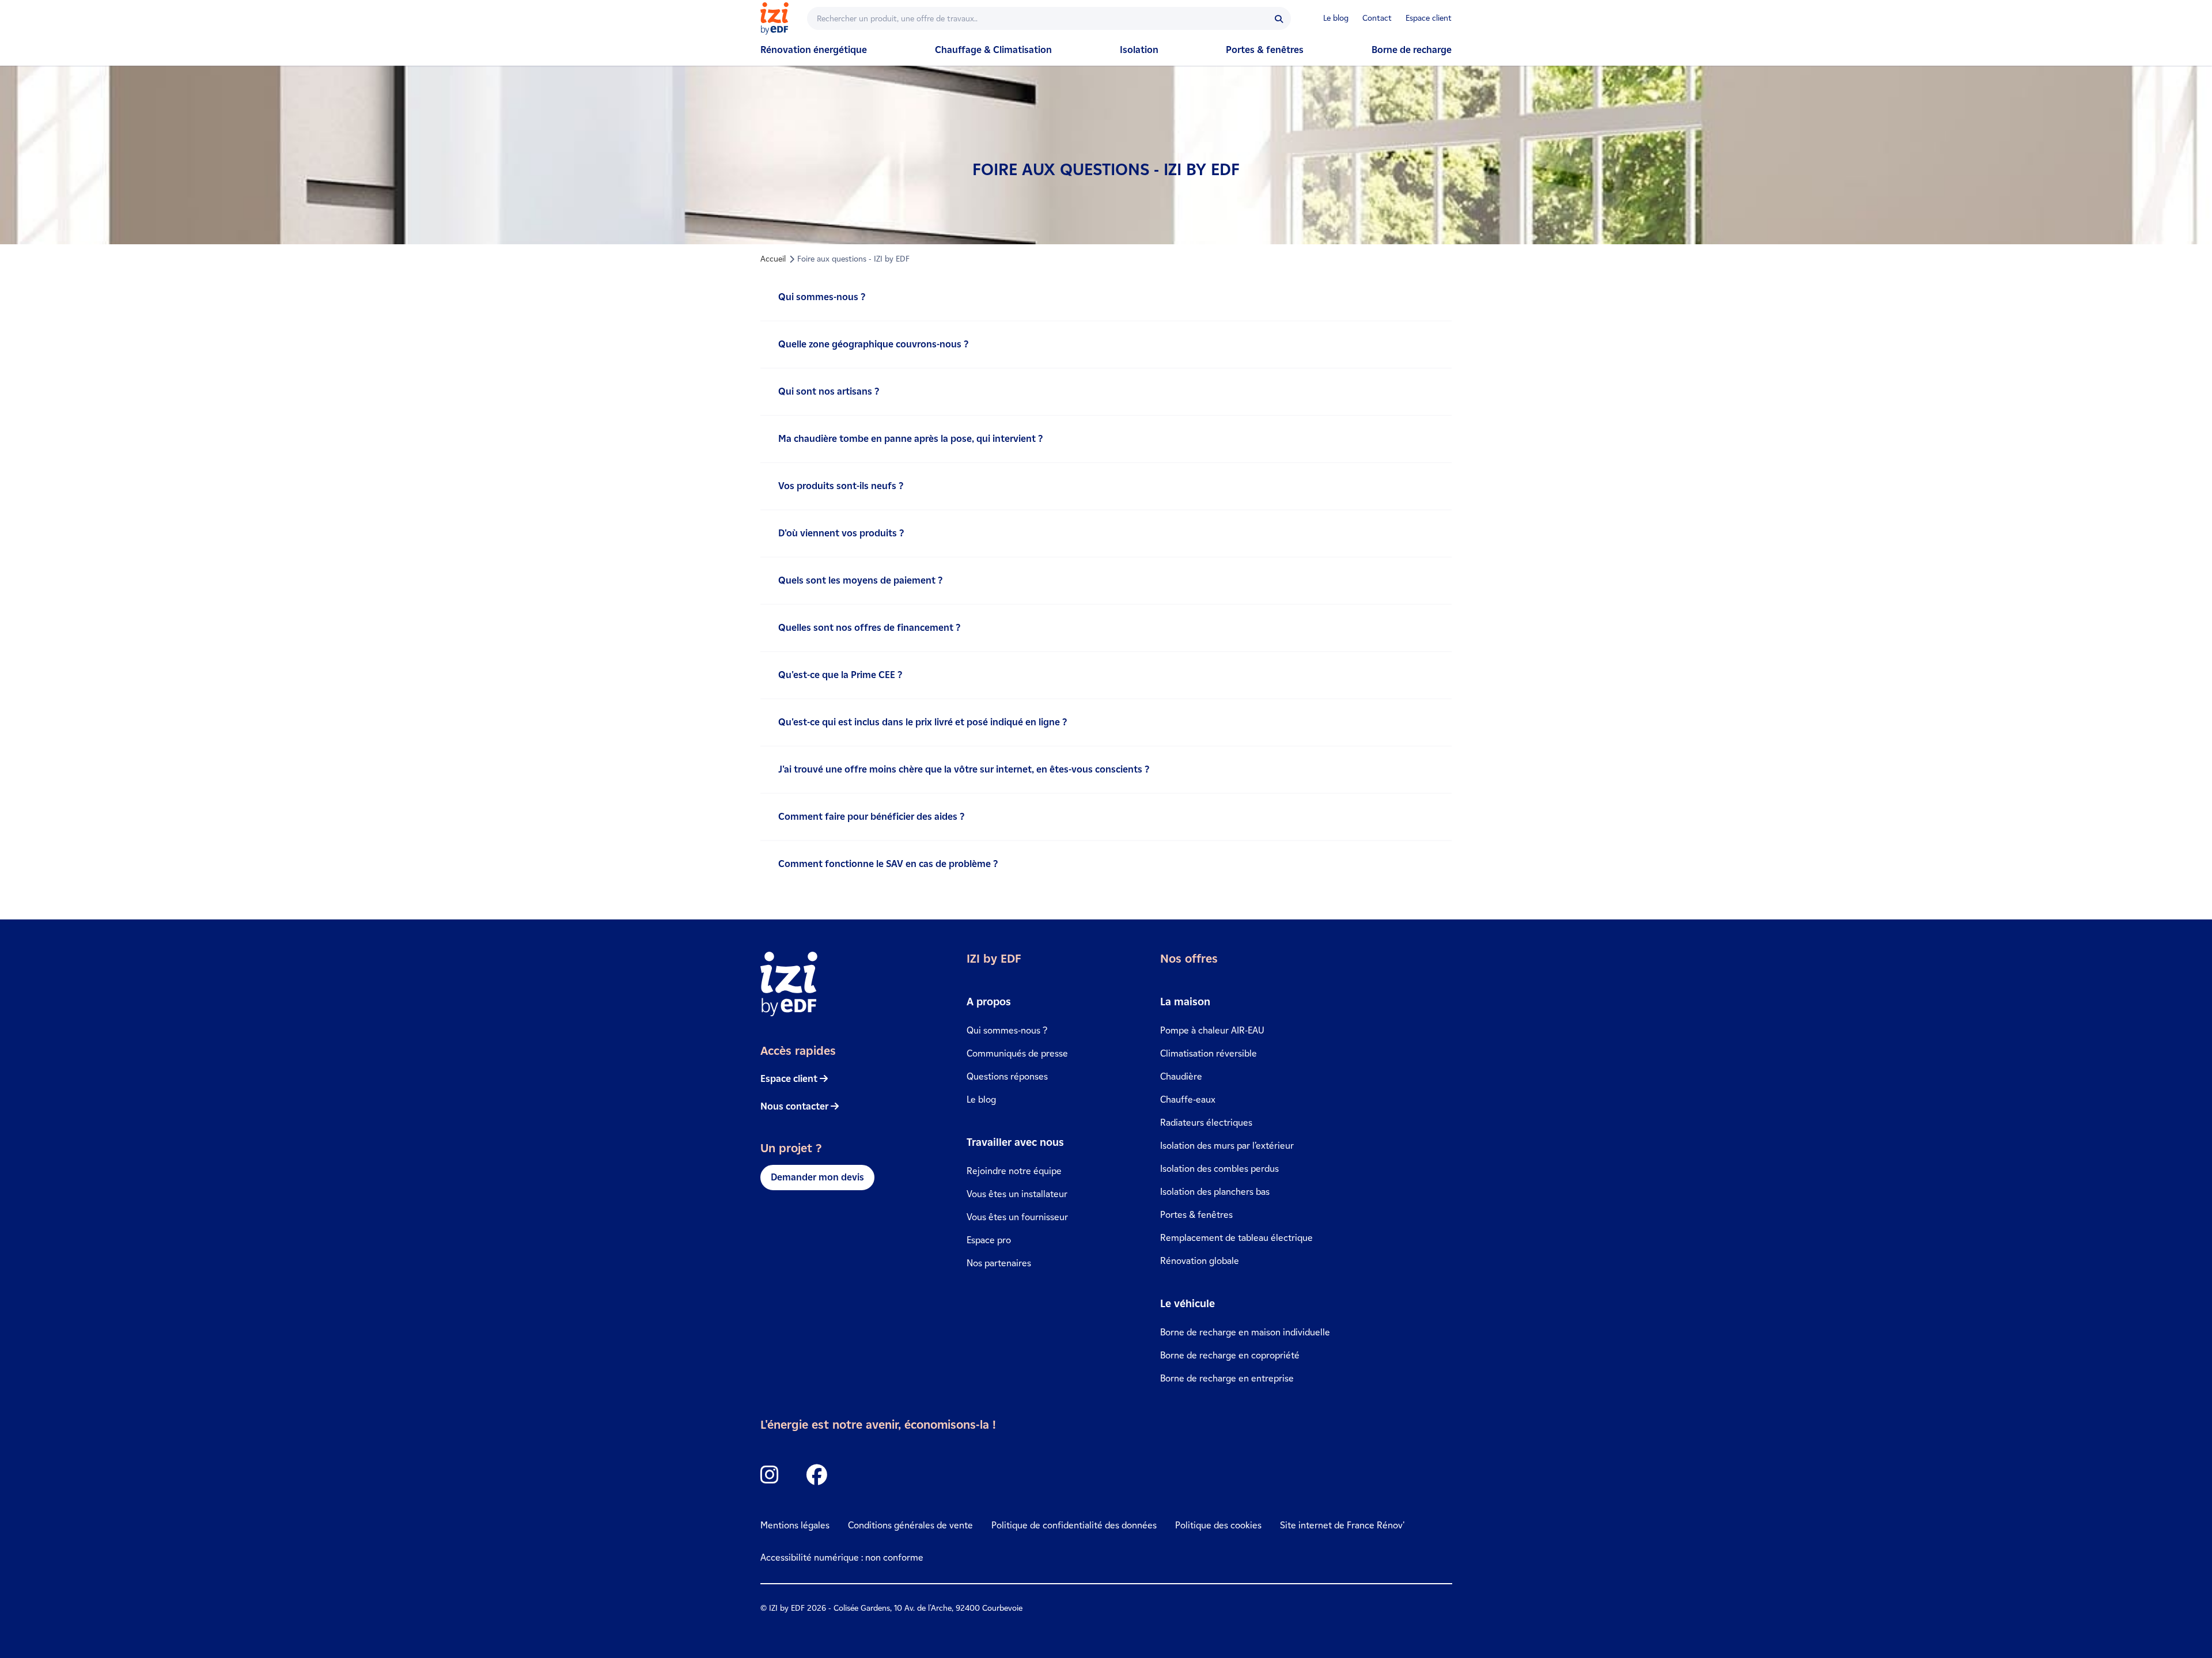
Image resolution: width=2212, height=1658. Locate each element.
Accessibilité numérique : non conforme (842, 1557)
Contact (1377, 18)
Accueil (773, 259)
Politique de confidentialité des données (1074, 1525)
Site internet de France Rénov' (1342, 1525)
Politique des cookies (1218, 1525)
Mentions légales (795, 1525)
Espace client (1429, 18)
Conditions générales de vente (910, 1525)
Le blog (1336, 18)
